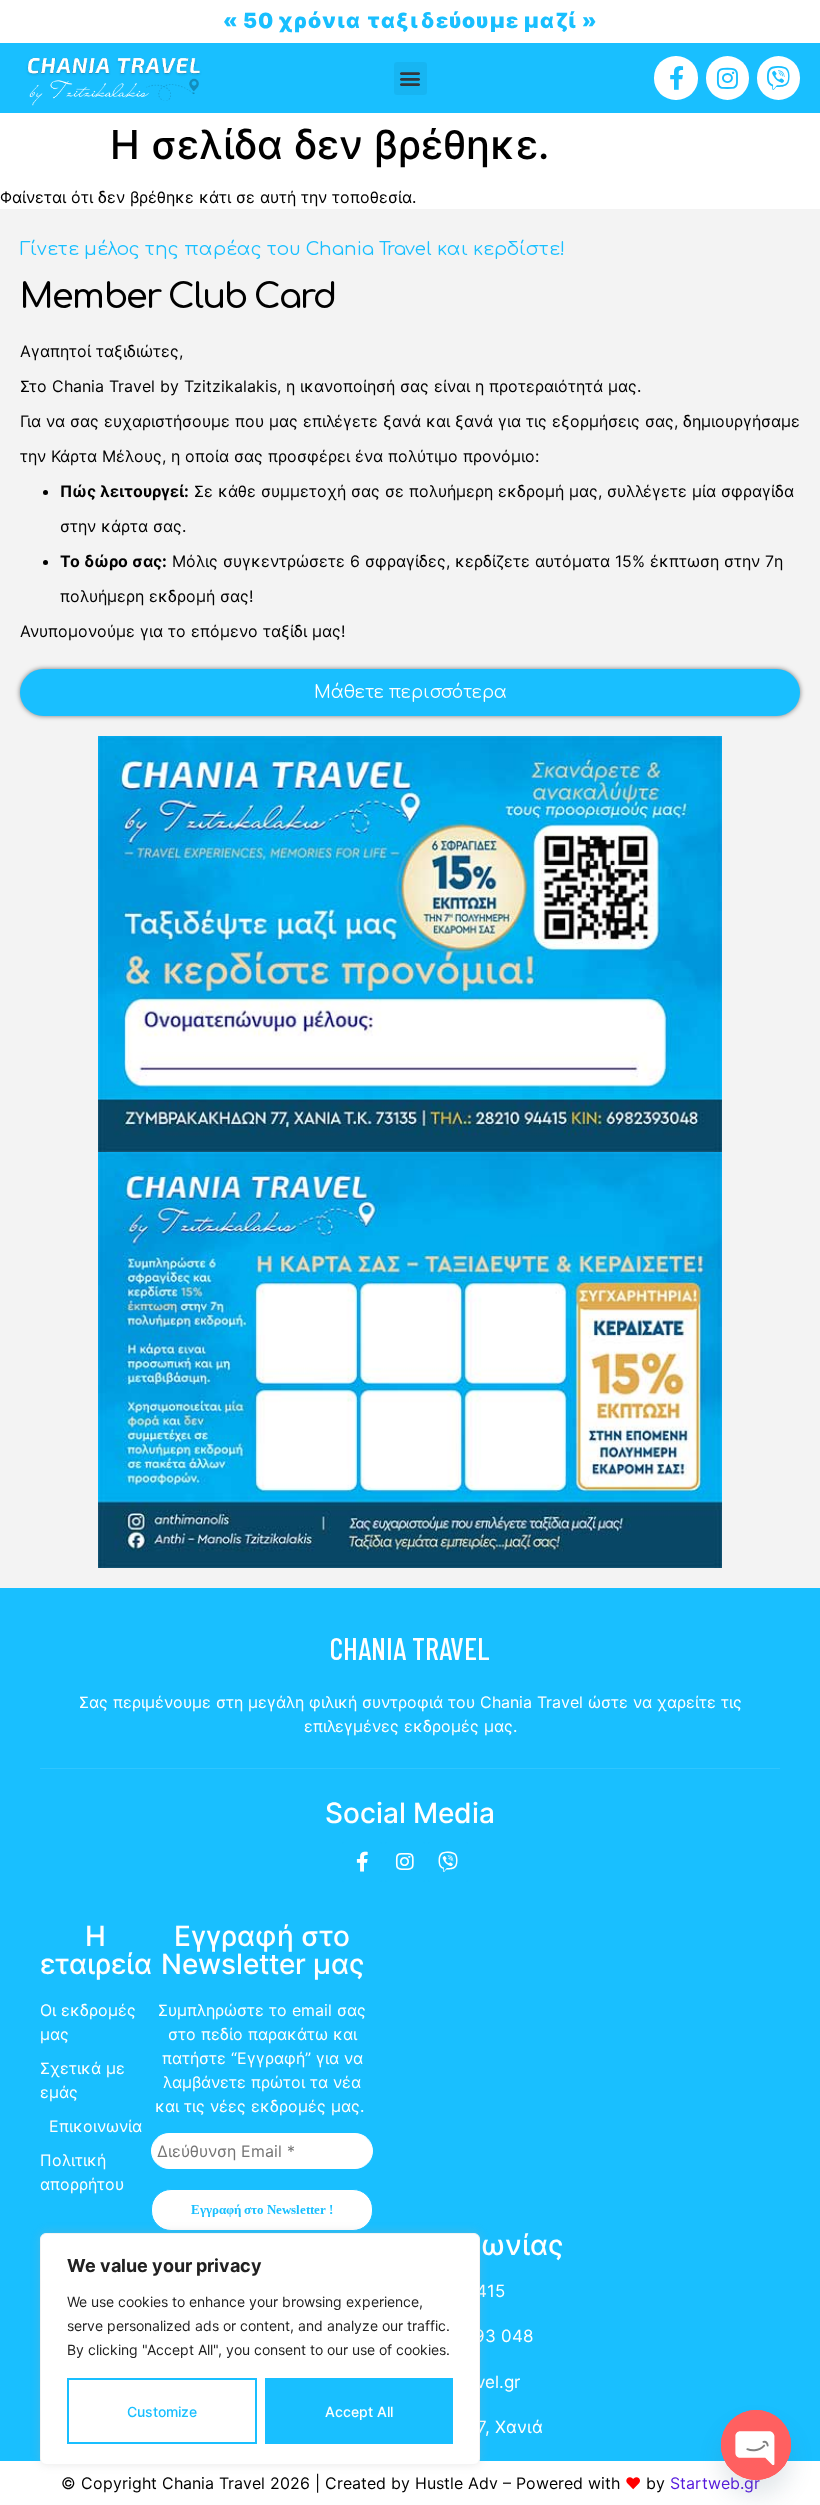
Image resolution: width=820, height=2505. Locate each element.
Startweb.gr (715, 2483)
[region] (260, 2349)
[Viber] (778, 77)
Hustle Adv (456, 2483)
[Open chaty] (756, 2445)
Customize (162, 2411)
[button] (410, 78)
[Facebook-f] (675, 77)
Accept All (359, 2411)
